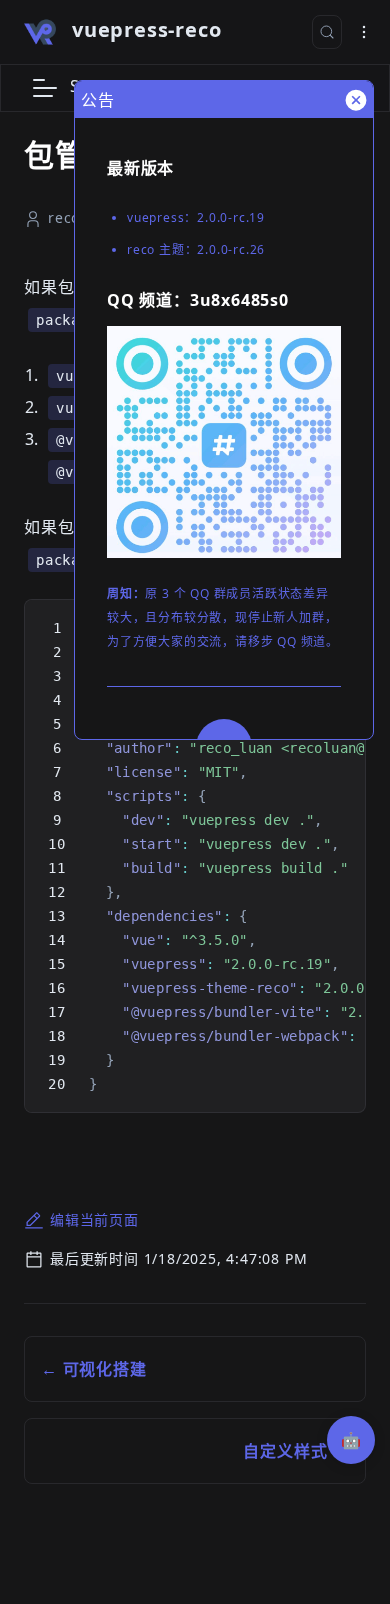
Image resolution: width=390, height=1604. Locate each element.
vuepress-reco (146, 29)
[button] (45, 88)
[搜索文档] (327, 32)
